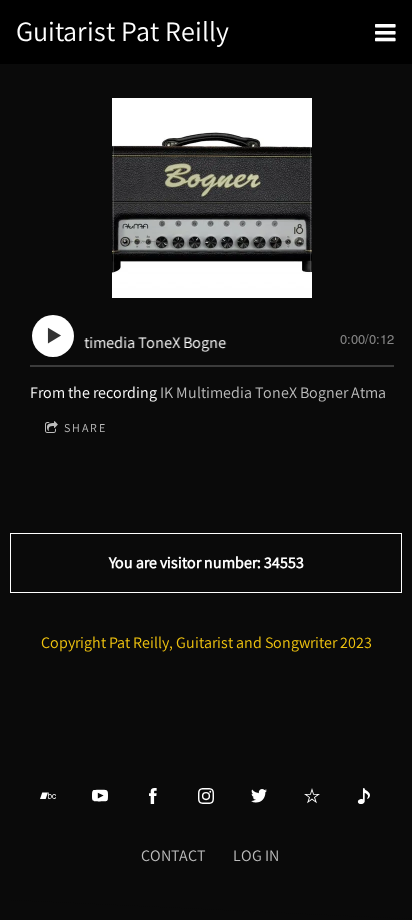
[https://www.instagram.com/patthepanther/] (206, 796)
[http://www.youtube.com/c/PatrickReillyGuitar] (100, 796)
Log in (256, 855)
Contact (173, 855)
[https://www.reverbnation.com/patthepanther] (312, 796)
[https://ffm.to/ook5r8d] (364, 796)
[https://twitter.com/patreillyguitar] (259, 796)
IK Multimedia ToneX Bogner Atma (273, 392)
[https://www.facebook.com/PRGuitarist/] (153, 796)
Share (85, 427)
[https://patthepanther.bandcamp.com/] (48, 796)
